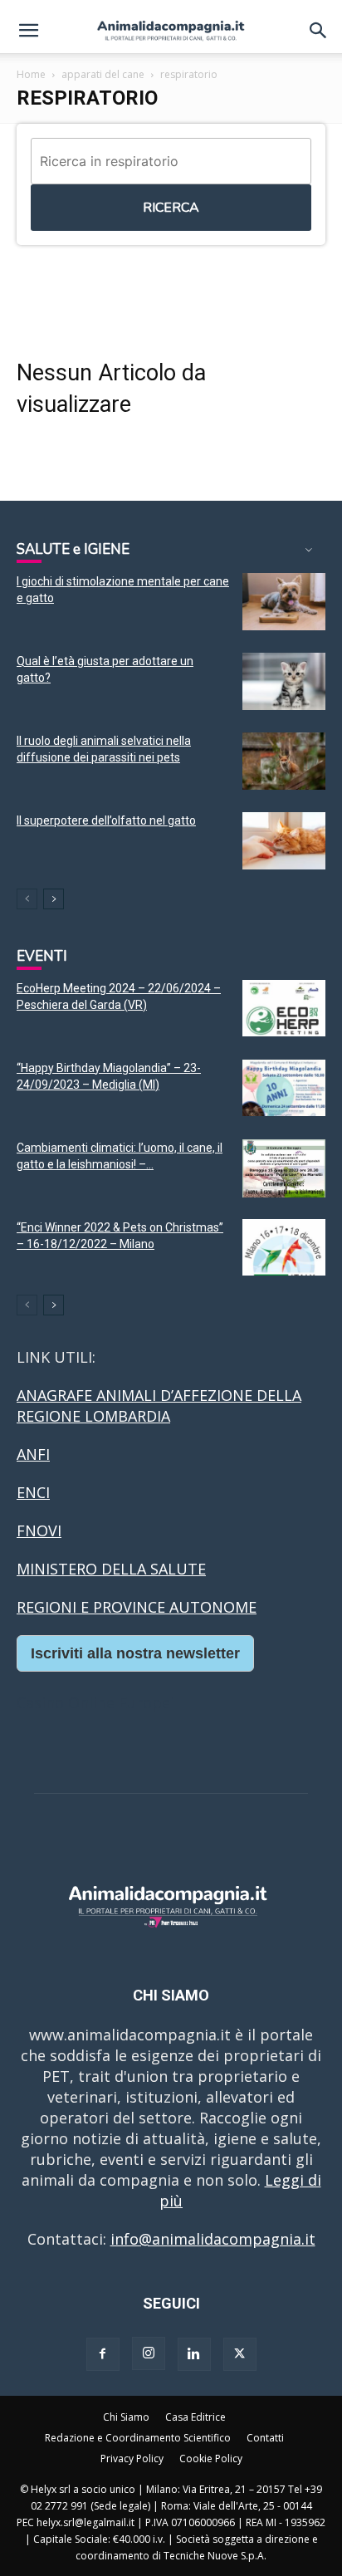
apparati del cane (103, 74)
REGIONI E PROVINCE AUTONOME (137, 1607)
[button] (28, 31)
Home (31, 74)
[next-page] (54, 899)
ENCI (33, 1492)
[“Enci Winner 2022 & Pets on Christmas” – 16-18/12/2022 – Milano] (284, 1248)
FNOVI (39, 1530)
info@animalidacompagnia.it (213, 2239)
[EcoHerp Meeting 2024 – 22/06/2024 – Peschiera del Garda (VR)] (284, 1009)
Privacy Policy (132, 2458)
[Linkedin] (194, 2354)
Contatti (265, 2438)
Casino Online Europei (95, 1702)
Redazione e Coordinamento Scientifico (138, 2438)
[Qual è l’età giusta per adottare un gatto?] (284, 681)
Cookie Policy (211, 2458)
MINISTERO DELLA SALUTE (111, 1569)
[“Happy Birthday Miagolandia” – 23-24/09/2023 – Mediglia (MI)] (284, 1088)
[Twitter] (240, 2354)
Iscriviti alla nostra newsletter (135, 1653)
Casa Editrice (195, 2417)
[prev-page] (27, 899)
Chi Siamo (126, 2417)
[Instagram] (149, 2353)
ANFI (33, 1454)
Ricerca (171, 208)
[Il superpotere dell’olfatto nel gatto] (284, 841)
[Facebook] (103, 2354)
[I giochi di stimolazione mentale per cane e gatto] (284, 602)
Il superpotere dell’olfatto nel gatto (106, 820)
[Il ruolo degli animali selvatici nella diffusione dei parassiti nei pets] (284, 761)
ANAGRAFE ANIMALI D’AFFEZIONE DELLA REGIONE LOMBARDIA (159, 1406)
